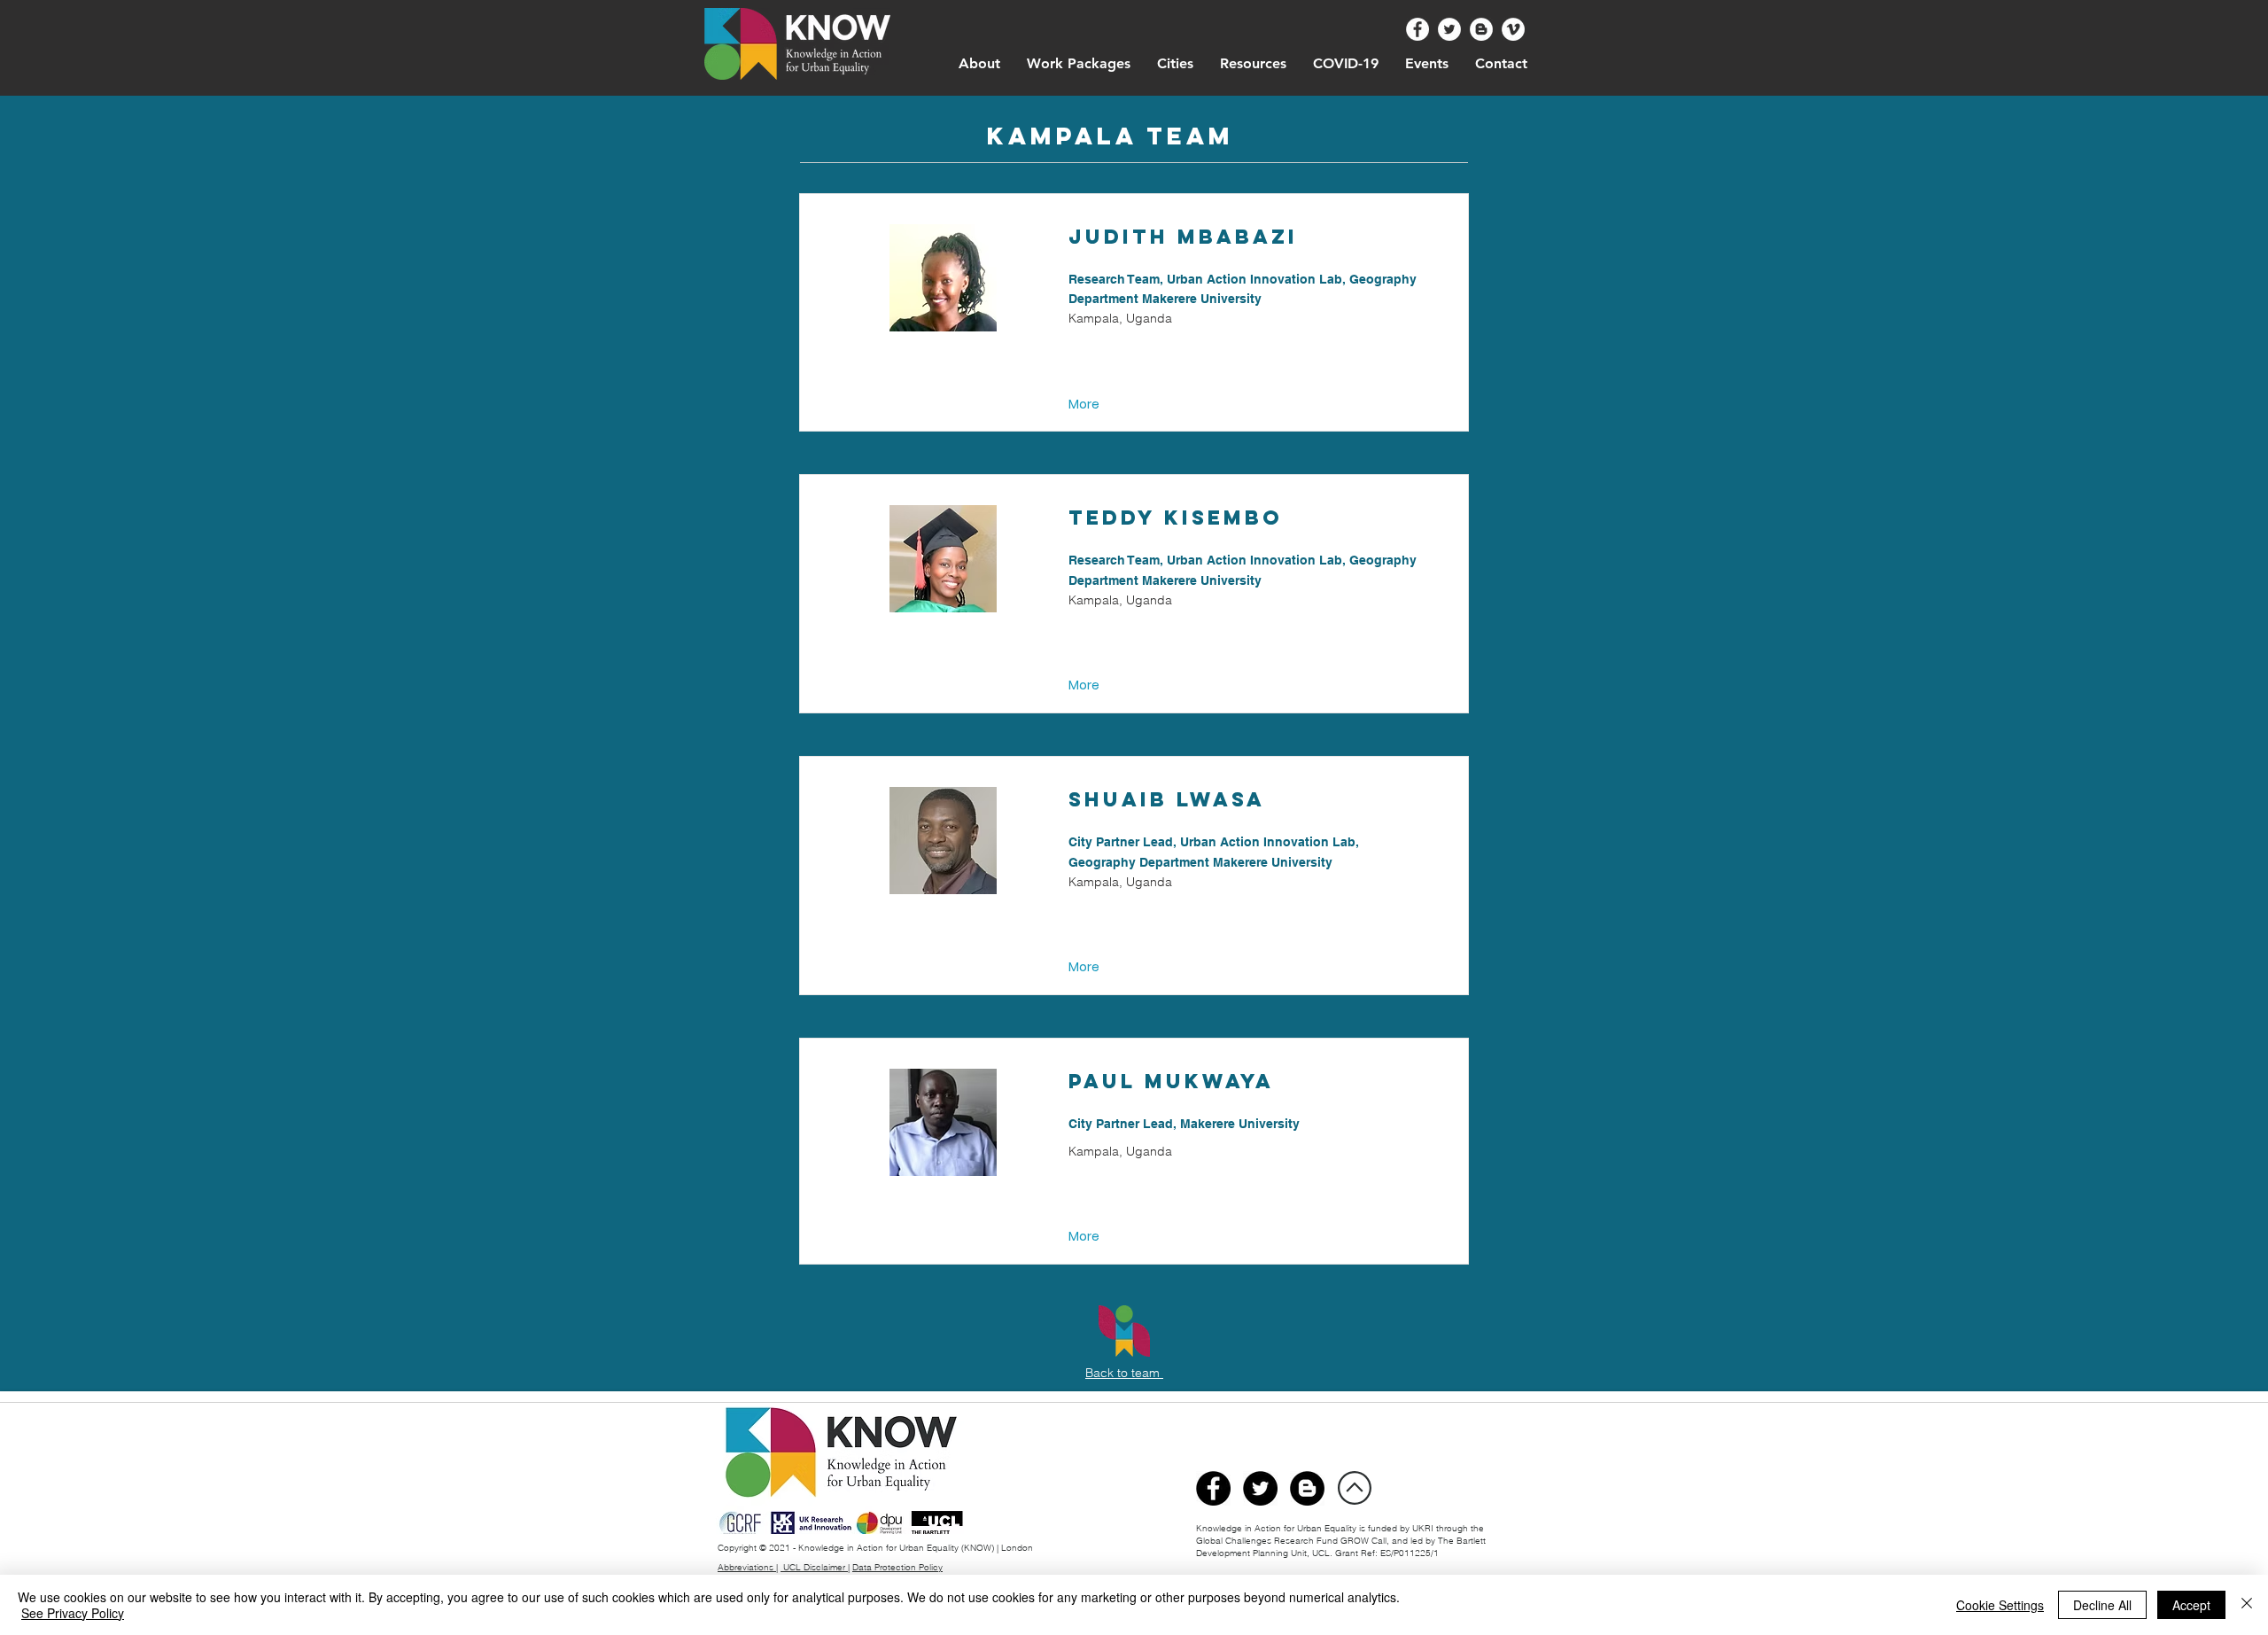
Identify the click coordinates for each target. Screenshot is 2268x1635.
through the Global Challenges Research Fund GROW (1340, 1534)
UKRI (1424, 1528)
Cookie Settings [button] (2000, 1605)
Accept (2191, 1605)
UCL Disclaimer (814, 1567)
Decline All (2102, 1605)
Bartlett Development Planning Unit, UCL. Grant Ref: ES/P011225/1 (1341, 1547)
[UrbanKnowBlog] (1307, 1488)
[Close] (2247, 1605)
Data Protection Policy (897, 1567)
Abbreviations (747, 1567)
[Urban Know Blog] (1481, 29)
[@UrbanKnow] (1417, 29)
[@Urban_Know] (1449, 29)
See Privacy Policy (73, 1613)
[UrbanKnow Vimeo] (1513, 29)
